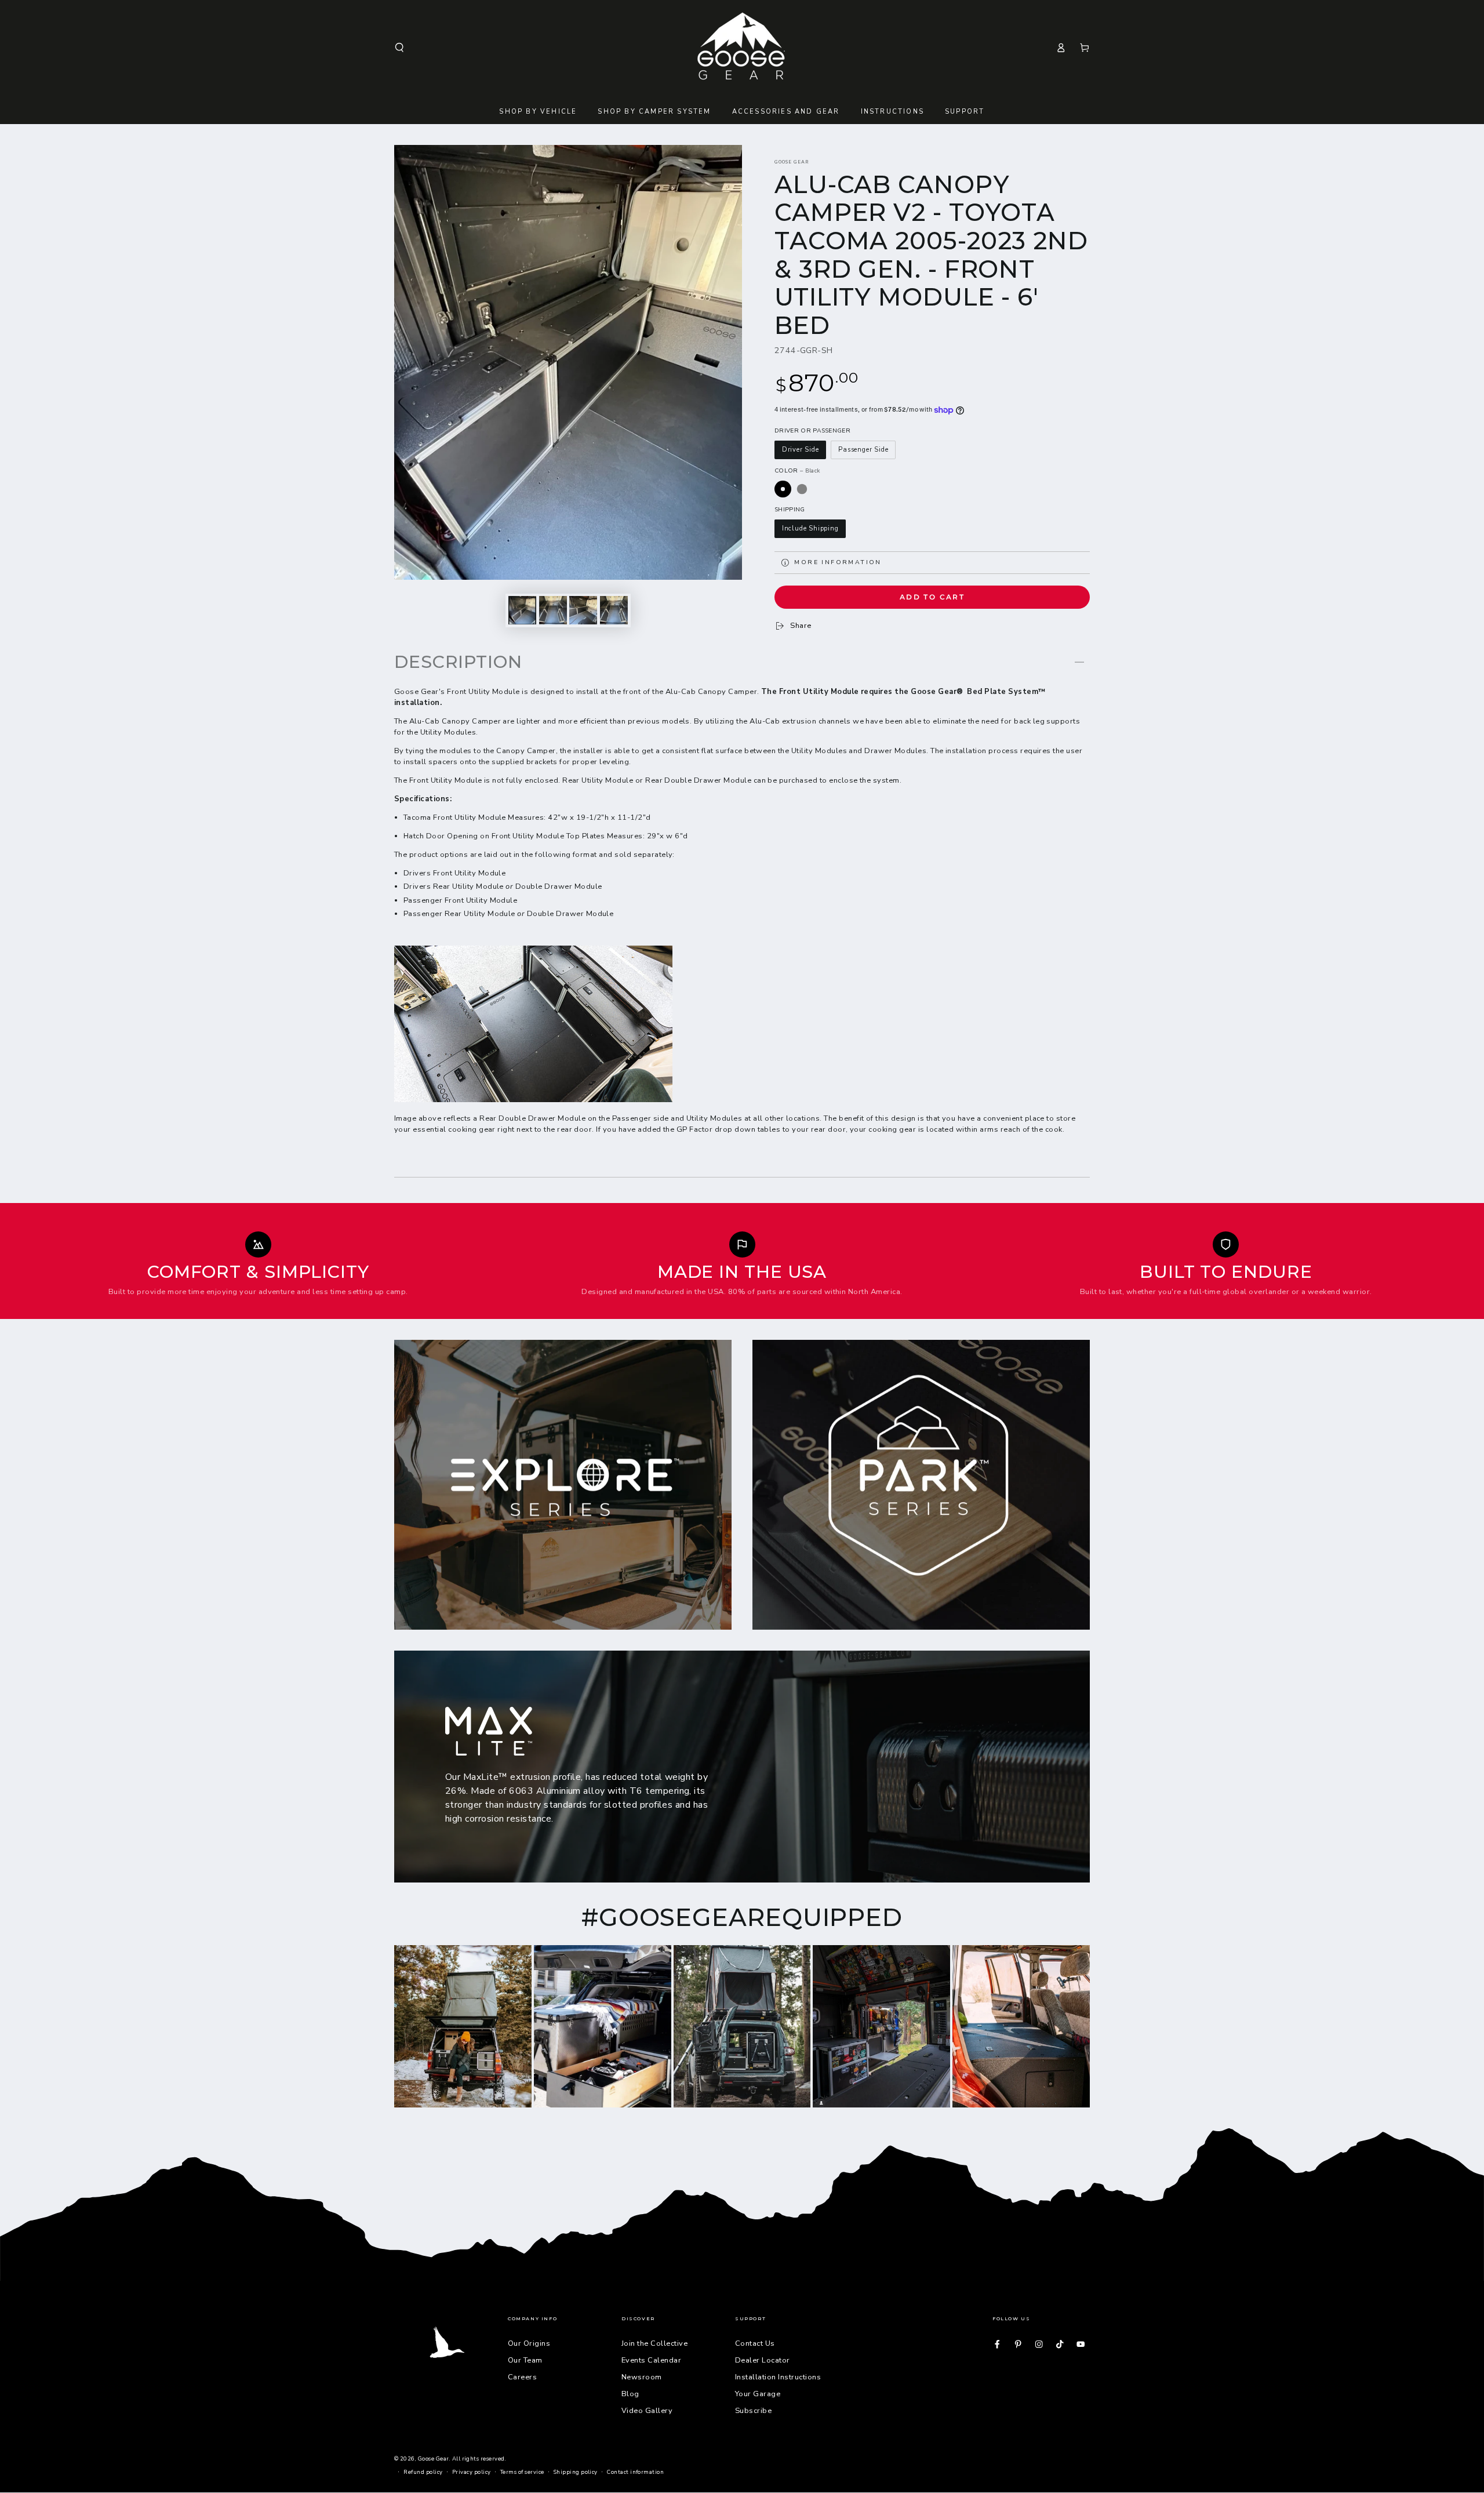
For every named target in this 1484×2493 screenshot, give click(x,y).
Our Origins (529, 2343)
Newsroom (642, 2377)
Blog (630, 2394)
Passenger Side (863, 450)
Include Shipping (810, 528)
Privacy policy (472, 2472)
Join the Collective (654, 2343)
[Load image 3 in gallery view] (583, 610)
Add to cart (932, 597)
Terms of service (522, 2472)
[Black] (783, 489)
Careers (522, 2377)
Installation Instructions (778, 2377)
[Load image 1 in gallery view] (522, 610)
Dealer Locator (763, 2360)
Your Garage (758, 2394)
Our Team (525, 2360)
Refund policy (423, 2472)
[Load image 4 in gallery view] (614, 610)
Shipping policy (576, 2472)
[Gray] (802, 489)
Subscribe (753, 2411)
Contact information (635, 2472)
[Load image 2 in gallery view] (553, 610)
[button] (399, 47)
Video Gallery (647, 2411)
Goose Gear (792, 162)
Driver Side (801, 450)
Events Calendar (651, 2360)
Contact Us (755, 2343)
